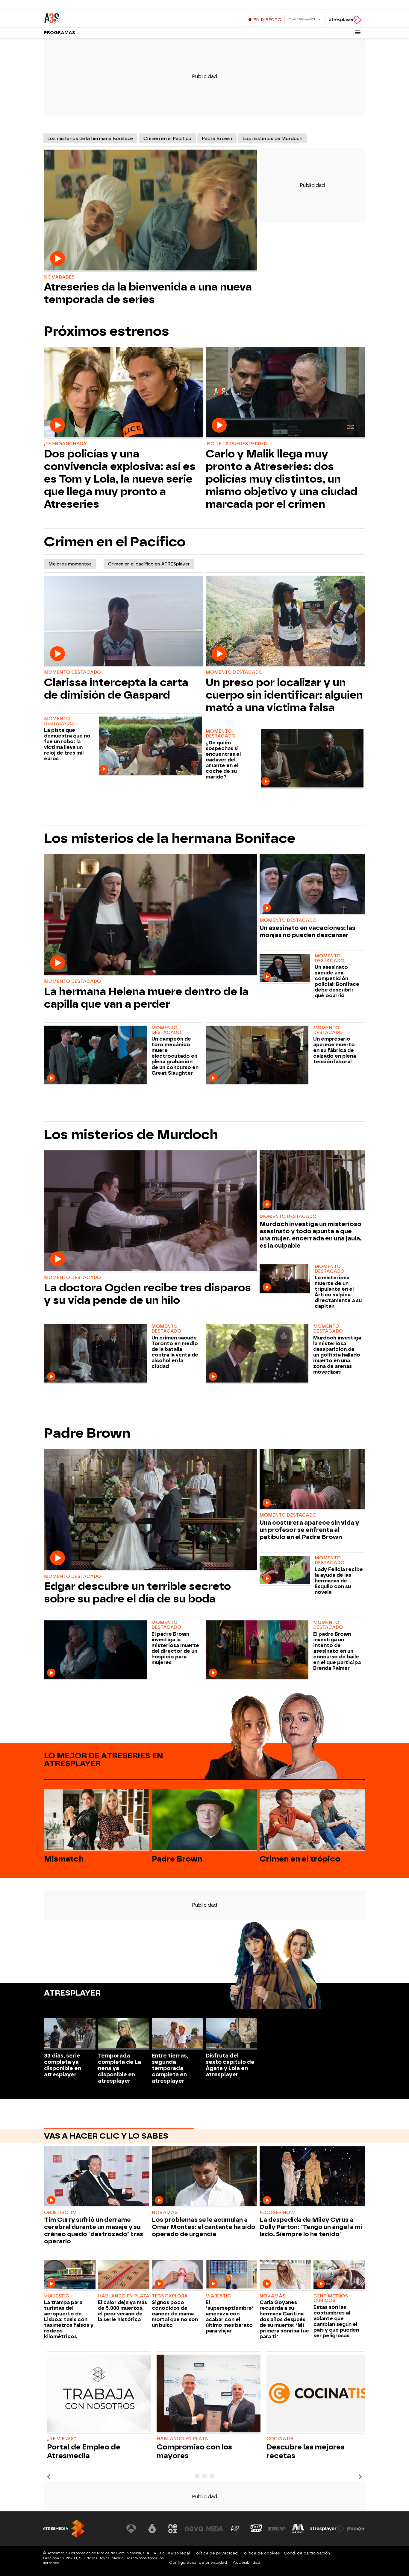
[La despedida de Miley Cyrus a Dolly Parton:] (312, 2177)
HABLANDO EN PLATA (182, 2439)
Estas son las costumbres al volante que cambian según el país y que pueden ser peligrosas (336, 2321)
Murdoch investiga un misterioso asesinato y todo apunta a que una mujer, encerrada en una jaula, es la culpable (311, 1235)
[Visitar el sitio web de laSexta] (152, 2529)
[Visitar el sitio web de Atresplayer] (327, 2529)
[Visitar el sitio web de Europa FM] (277, 2529)
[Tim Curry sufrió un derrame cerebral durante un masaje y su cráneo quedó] (97, 2177)
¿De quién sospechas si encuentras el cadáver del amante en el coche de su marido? (223, 760)
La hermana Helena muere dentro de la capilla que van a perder (146, 998)
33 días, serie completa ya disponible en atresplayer (63, 2065)
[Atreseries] (81, 18)
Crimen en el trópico (300, 1859)
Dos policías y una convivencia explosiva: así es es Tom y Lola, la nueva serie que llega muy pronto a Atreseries (120, 479)
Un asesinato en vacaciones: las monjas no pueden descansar (307, 931)
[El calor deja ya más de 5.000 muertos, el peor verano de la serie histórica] (124, 2275)
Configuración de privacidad (198, 2562)
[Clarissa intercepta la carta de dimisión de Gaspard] (124, 621)
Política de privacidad (216, 2553)
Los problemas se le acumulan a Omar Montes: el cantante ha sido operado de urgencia (204, 2227)
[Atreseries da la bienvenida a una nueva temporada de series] (151, 211)
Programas (60, 33)
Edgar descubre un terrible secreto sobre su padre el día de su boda (137, 1593)
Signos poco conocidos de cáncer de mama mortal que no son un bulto (175, 2314)
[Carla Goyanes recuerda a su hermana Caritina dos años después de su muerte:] (285, 2275)
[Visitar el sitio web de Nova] (194, 2529)
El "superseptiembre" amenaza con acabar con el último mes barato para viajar (230, 2317)
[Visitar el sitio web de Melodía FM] (298, 2529)
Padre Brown (217, 139)
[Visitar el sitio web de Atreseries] (235, 2529)
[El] (231, 2275)
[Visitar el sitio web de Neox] (173, 2529)
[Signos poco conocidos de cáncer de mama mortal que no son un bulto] (178, 2275)
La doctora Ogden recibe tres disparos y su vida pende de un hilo (147, 1294)
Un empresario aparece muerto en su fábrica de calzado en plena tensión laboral (335, 1050)
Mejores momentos (70, 564)
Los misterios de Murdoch (272, 139)
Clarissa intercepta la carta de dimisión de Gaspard (116, 689)
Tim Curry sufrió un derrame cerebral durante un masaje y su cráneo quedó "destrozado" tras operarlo (94, 2230)
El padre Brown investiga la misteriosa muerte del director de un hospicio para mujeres (175, 1648)
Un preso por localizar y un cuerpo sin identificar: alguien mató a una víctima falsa (284, 695)
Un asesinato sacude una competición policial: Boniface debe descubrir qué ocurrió (337, 981)
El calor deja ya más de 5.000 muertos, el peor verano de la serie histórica (122, 2311)
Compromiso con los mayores (194, 2451)
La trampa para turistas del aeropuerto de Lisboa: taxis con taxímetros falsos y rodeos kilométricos (69, 2319)
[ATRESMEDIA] (64, 2529)
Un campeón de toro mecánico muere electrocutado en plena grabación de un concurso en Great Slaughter (175, 1056)
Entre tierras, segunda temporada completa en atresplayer (170, 2068)
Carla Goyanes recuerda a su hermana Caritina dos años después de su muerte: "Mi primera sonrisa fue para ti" (284, 2319)
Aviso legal (179, 2553)
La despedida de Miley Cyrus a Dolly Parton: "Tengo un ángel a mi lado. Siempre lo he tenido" (311, 2227)
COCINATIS (280, 2439)
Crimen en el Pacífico (167, 139)
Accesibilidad (246, 2562)
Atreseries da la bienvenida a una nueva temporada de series (148, 293)
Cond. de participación (307, 2553)
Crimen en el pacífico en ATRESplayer (149, 564)
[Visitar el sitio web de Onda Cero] (256, 2529)
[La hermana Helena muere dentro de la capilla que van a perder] (151, 915)
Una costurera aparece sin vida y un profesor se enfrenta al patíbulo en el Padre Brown (309, 1530)
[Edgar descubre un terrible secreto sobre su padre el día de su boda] (151, 1510)
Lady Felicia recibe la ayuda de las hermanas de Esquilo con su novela (339, 1581)
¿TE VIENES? (62, 2439)
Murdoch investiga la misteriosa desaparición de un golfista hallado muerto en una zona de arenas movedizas (337, 1355)
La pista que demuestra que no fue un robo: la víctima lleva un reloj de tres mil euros (67, 744)
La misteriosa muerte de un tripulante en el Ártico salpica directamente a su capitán (338, 1292)
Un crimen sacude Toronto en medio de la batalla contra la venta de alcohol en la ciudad (175, 1352)
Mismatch (64, 1859)
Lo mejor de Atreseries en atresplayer (104, 1760)
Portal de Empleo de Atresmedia (84, 2451)
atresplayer (72, 1993)
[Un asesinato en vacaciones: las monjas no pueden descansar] (312, 885)
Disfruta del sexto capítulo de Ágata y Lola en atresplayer (230, 2065)
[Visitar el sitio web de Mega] (215, 2529)
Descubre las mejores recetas (306, 2451)
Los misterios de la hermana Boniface (90, 139)
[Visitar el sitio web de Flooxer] (356, 2529)
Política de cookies (261, 2553)
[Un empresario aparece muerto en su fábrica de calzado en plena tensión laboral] (258, 1055)
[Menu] (358, 32)
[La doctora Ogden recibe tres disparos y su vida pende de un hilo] (151, 1211)
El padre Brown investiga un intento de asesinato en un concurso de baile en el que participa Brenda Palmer (337, 1651)
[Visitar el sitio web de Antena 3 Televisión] (131, 2529)
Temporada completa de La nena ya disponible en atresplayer (119, 2068)
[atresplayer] (345, 20)
